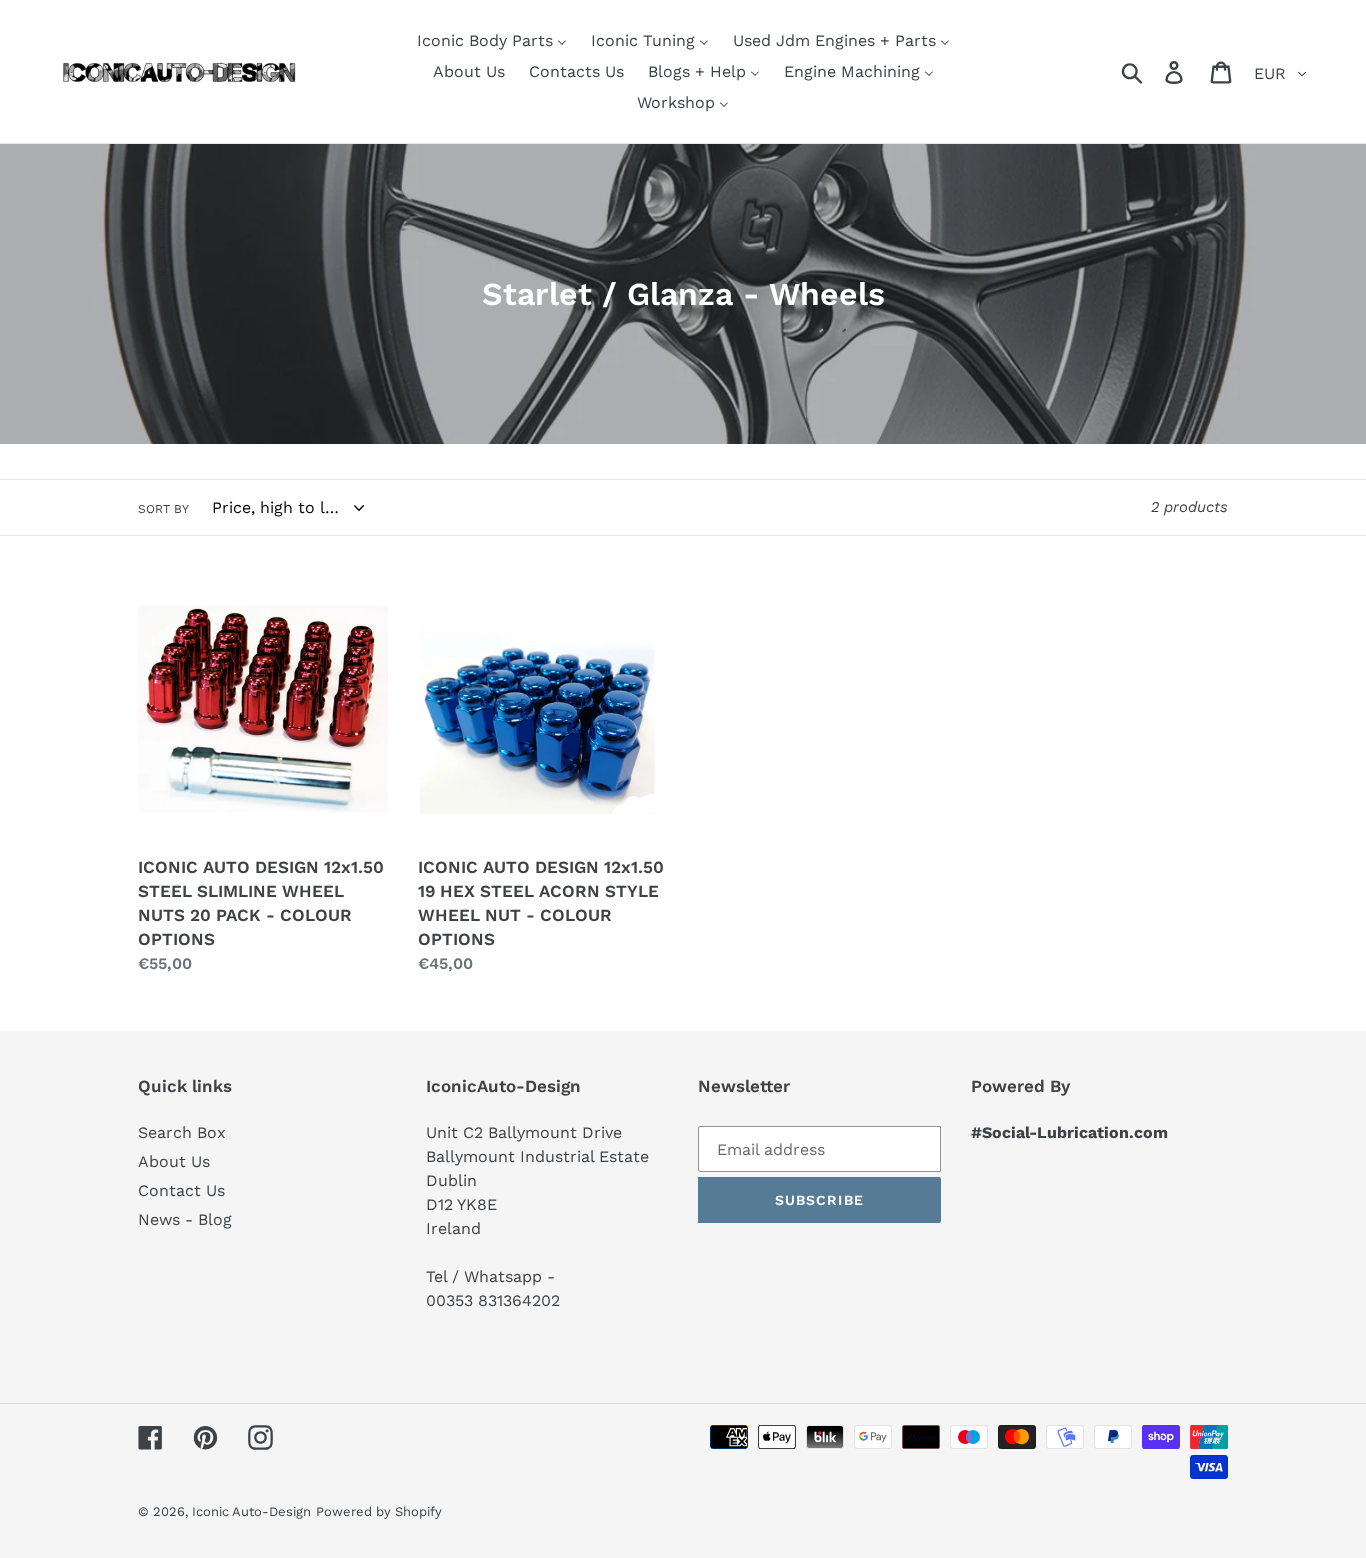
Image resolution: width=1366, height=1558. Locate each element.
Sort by (163, 509)
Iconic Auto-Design (251, 1511)
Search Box (182, 1132)
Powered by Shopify (379, 1511)
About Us (174, 1161)
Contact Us (181, 1190)
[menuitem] (492, 40)
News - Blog (185, 1219)
